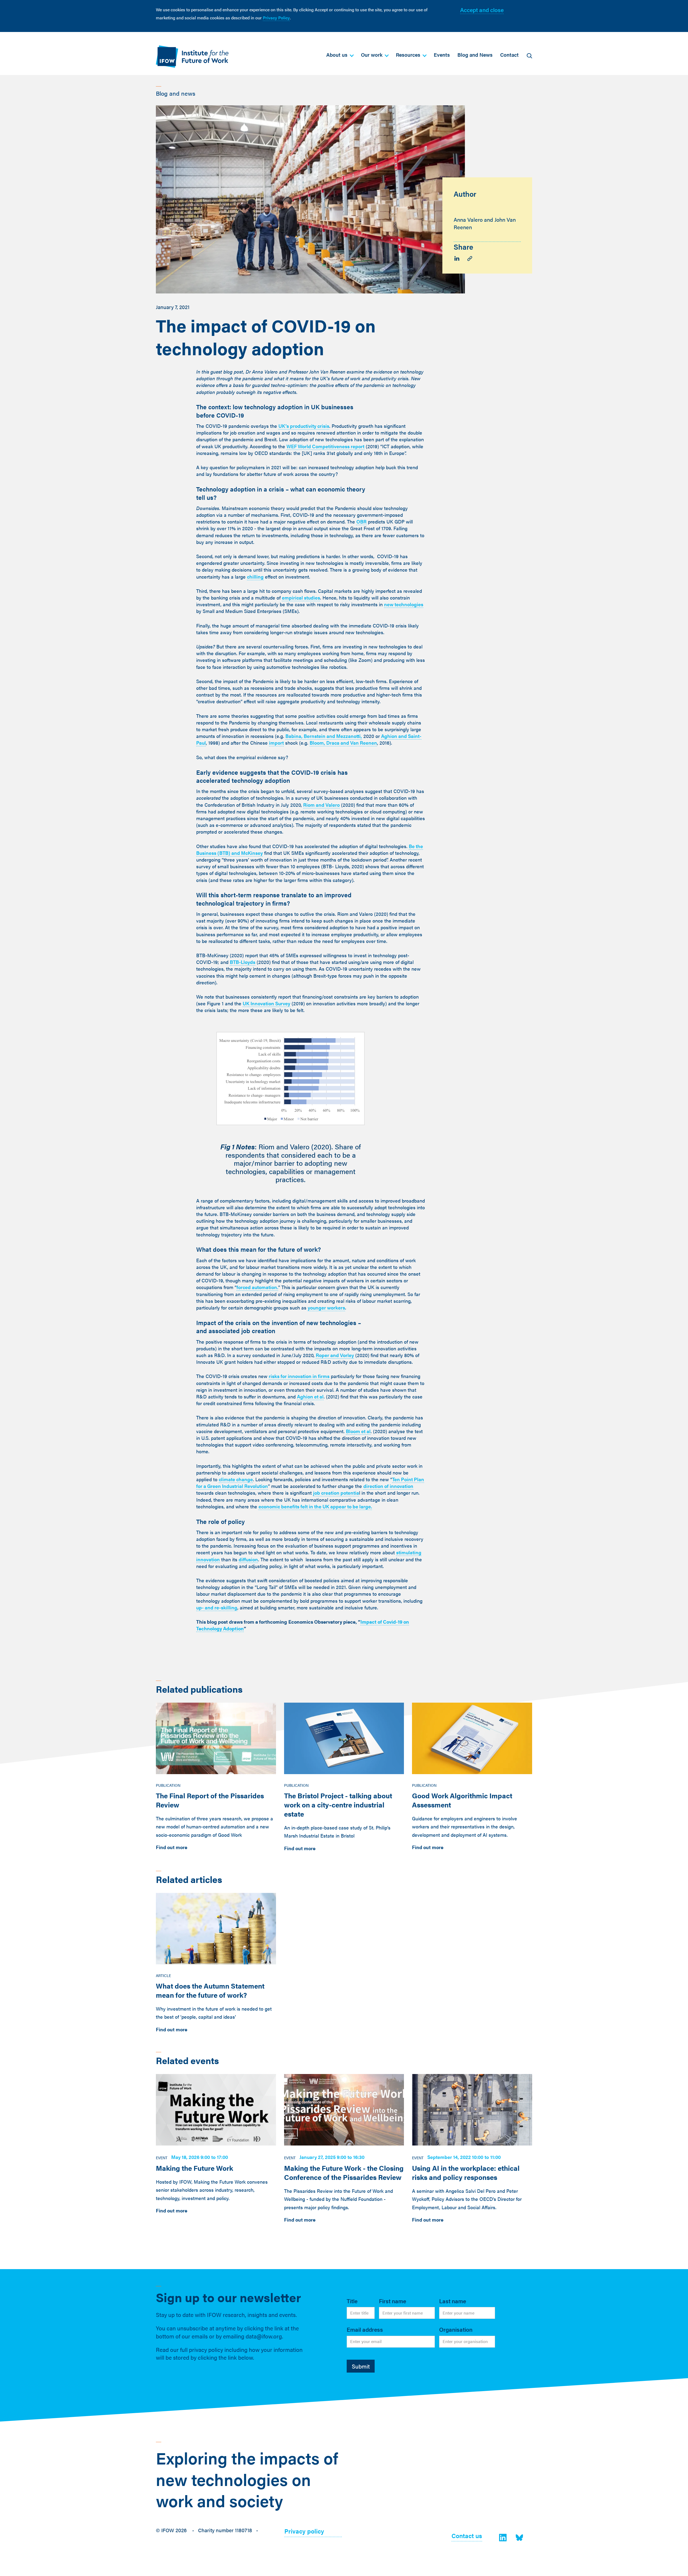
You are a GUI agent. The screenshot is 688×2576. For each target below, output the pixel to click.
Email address (365, 2329)
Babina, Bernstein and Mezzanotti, (324, 736)
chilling (255, 577)
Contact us (467, 2536)
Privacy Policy (276, 18)
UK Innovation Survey (266, 1003)
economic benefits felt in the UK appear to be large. (315, 1506)
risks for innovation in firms (299, 1376)
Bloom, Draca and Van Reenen (343, 743)
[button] (340, 55)
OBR (361, 521)
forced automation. (257, 1287)
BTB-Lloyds (243, 962)
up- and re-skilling (217, 1607)
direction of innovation (388, 1486)
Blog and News (475, 55)
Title (352, 2301)
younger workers (326, 1307)
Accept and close (482, 10)
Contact (509, 55)
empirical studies (301, 598)
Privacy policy (304, 2532)
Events (442, 55)
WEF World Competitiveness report (325, 446)
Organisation (456, 2329)
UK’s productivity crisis (304, 426)
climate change (236, 1479)
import (276, 743)
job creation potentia (336, 1493)
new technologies (404, 604)
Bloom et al (358, 1431)
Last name (453, 2301)
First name (393, 2301)
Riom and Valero (321, 805)
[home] (192, 57)
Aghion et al (310, 1396)
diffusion (248, 1559)
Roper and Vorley (335, 1355)
